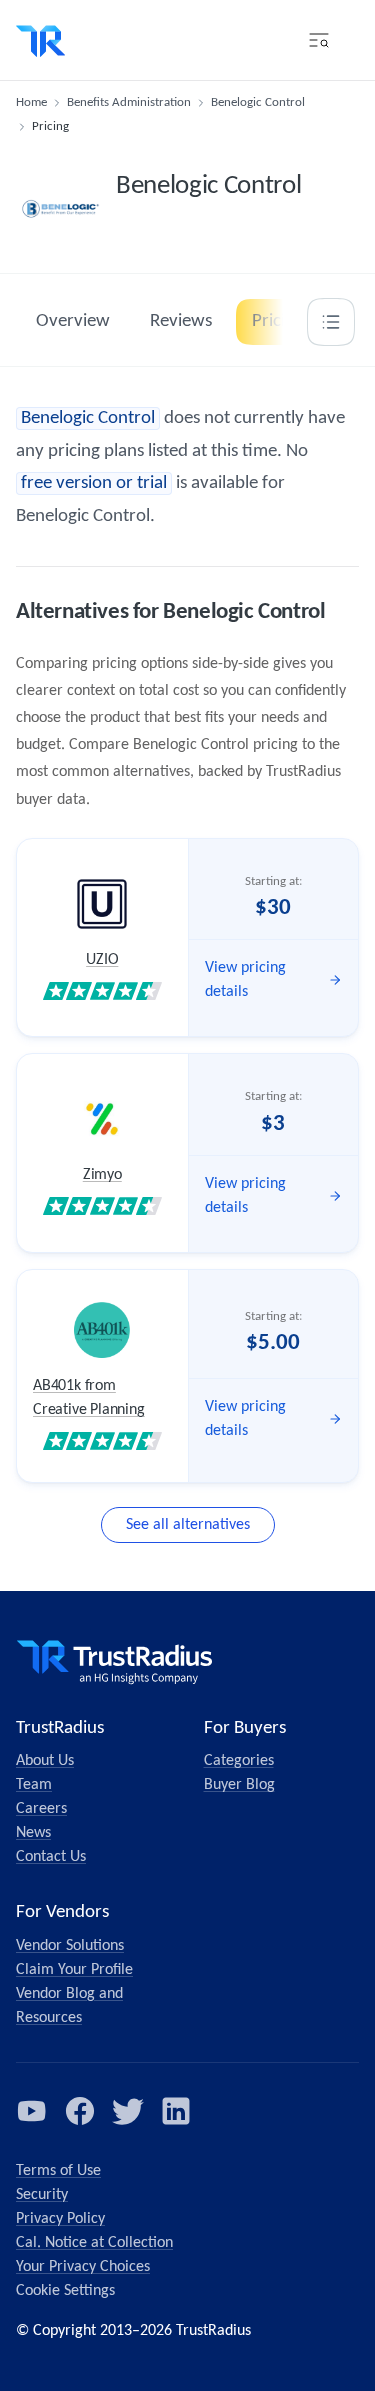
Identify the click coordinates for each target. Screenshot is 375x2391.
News (33, 1833)
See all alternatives (188, 1525)
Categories (239, 1761)
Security (42, 2195)
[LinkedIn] (176, 2111)
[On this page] (331, 322)
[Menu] (319, 40)
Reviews (181, 321)
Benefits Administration (129, 102)
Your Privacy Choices (83, 2267)
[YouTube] (32, 2111)
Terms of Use (58, 2171)
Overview (73, 321)
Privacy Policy (60, 2219)
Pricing (278, 321)
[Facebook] (80, 2111)
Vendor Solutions (70, 1946)
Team (34, 1785)
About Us (45, 1761)
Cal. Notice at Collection (94, 2243)
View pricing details (245, 980)
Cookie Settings (65, 2291)
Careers (41, 1809)
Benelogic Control (258, 102)
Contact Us (51, 1857)
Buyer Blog (239, 1785)
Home (31, 102)
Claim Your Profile (74, 1970)
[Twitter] (128, 2111)
